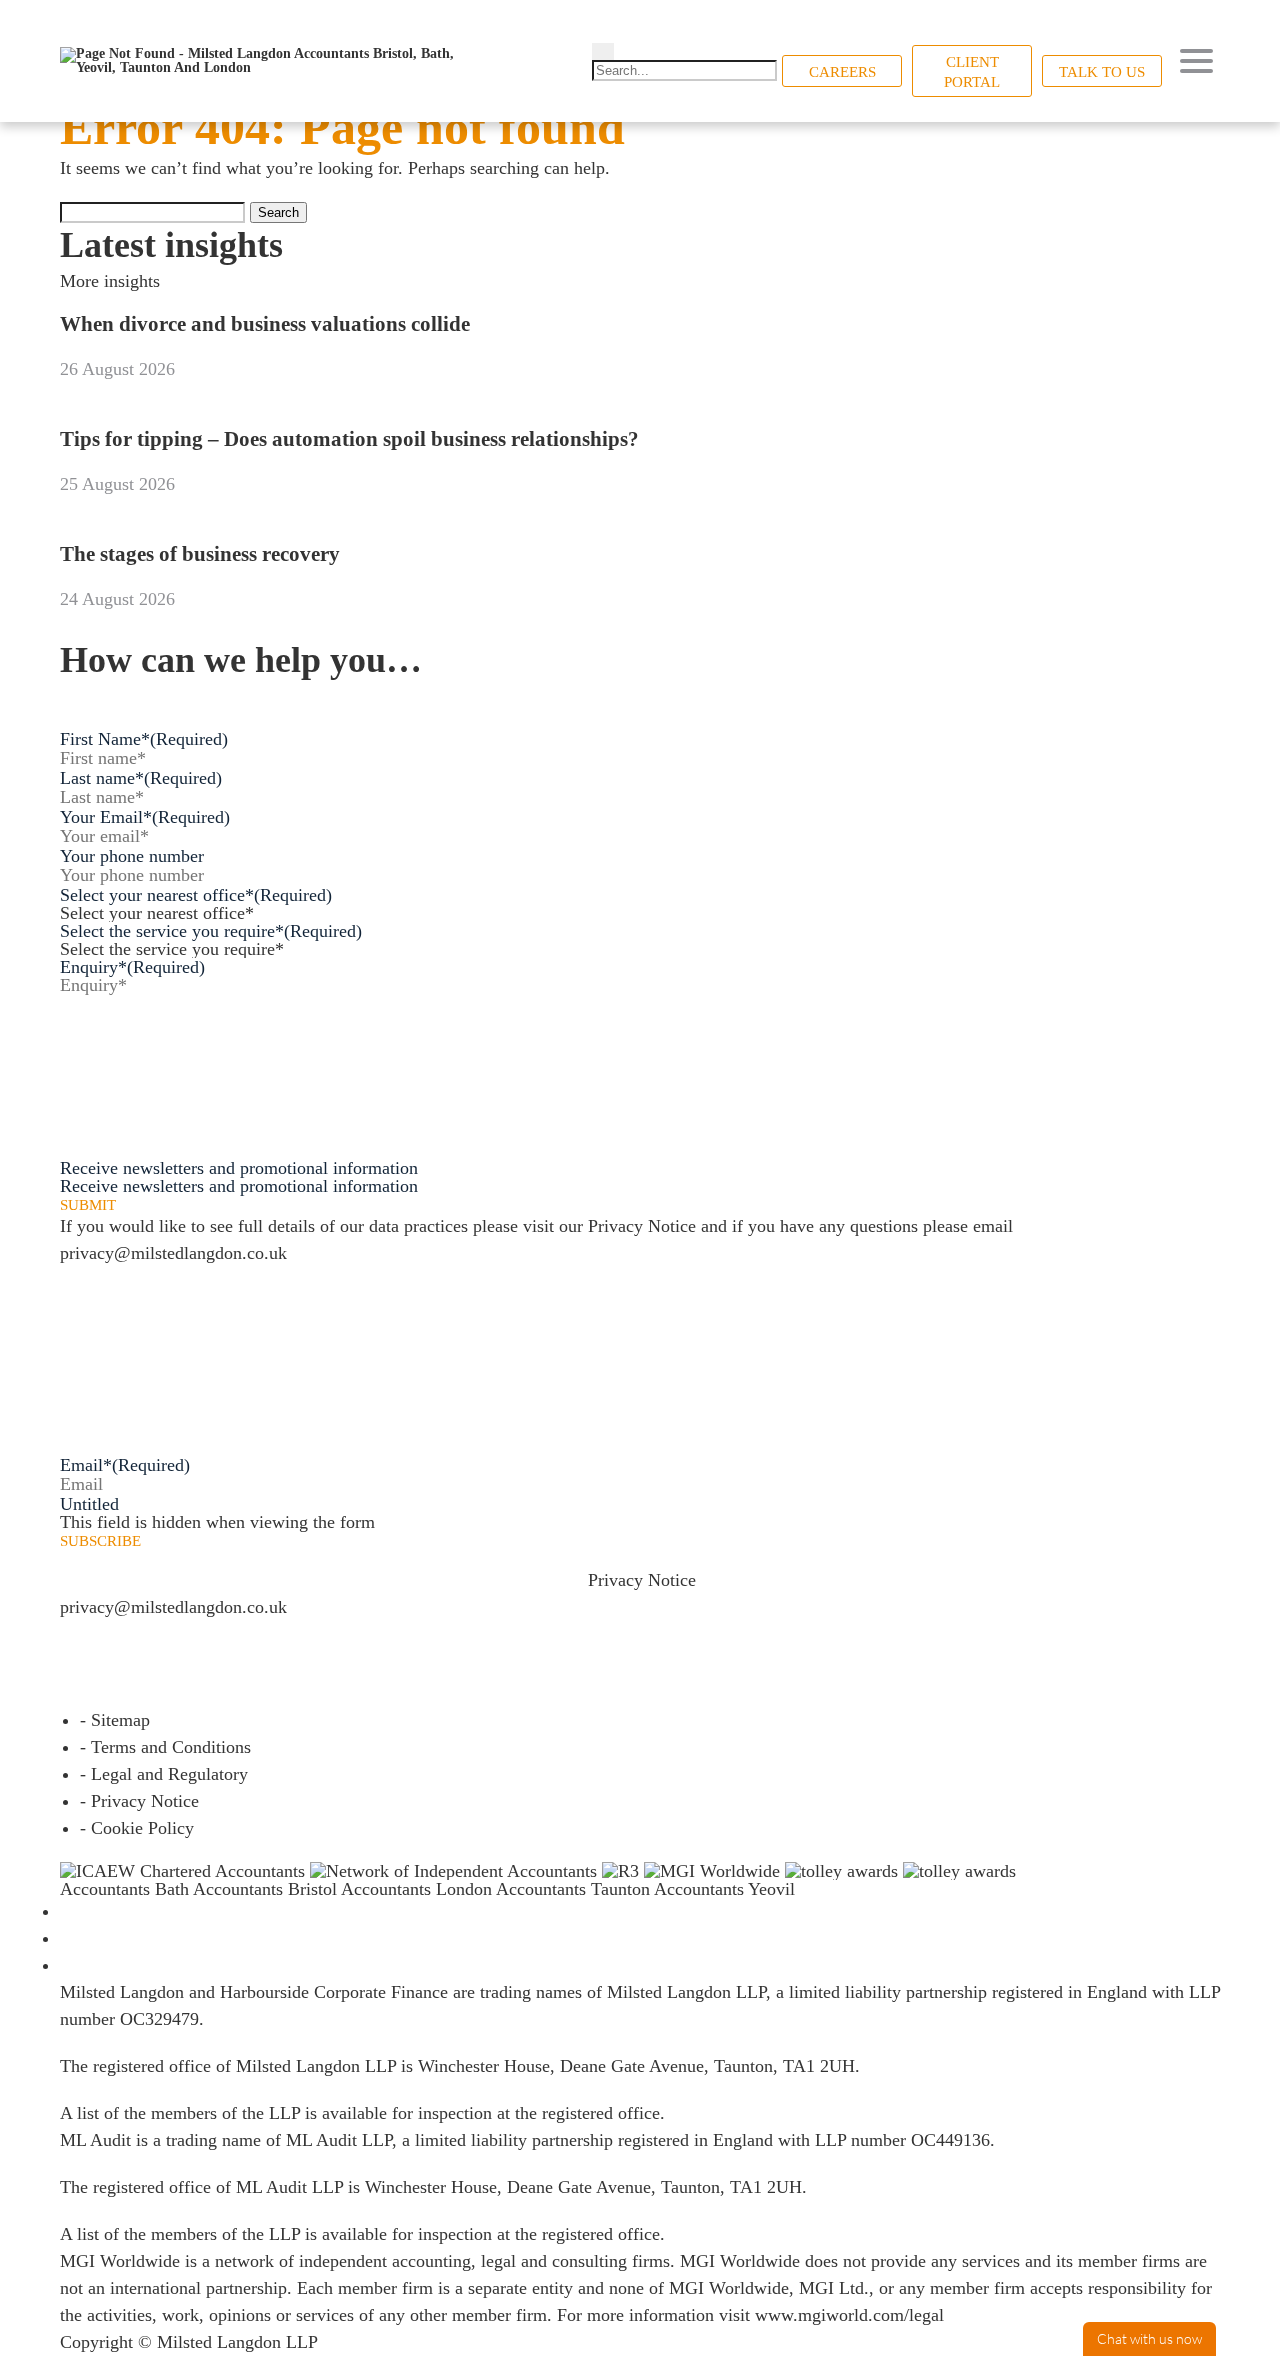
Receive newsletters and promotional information (239, 1186)
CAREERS (842, 72)
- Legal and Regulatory (164, 1774)
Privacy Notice (642, 1226)
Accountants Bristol (265, 1889)
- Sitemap (115, 1720)
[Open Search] (603, 51)
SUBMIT (88, 1205)
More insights (110, 281)
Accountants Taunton (573, 1889)
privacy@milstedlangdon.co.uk (173, 1253)
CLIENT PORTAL (972, 72)
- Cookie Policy (137, 1828)
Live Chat (1149, 2339)
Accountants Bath (124, 1889)
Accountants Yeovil (724, 1889)
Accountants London (416, 1889)
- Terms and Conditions (165, 1747)
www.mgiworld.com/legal (849, 2315)
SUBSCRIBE (100, 1541)
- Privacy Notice (139, 1801)
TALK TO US (1102, 72)
